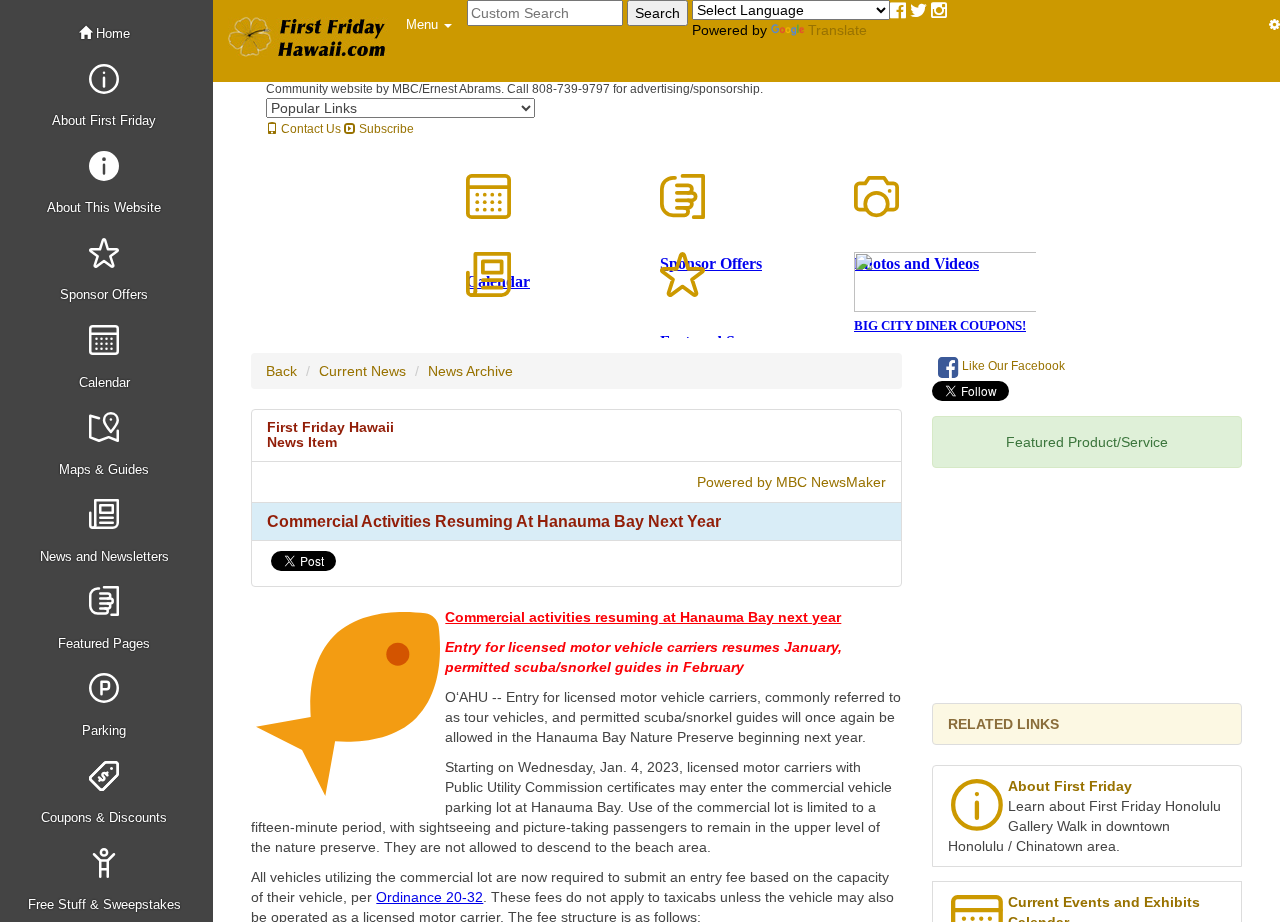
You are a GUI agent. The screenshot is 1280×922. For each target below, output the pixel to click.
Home (111, 33)
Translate (837, 30)
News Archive (470, 371)
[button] (429, 25)
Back (281, 371)
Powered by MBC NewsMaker (791, 482)
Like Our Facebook (1012, 366)
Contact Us (309, 129)
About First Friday (1070, 786)
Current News (362, 371)
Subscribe (385, 129)
